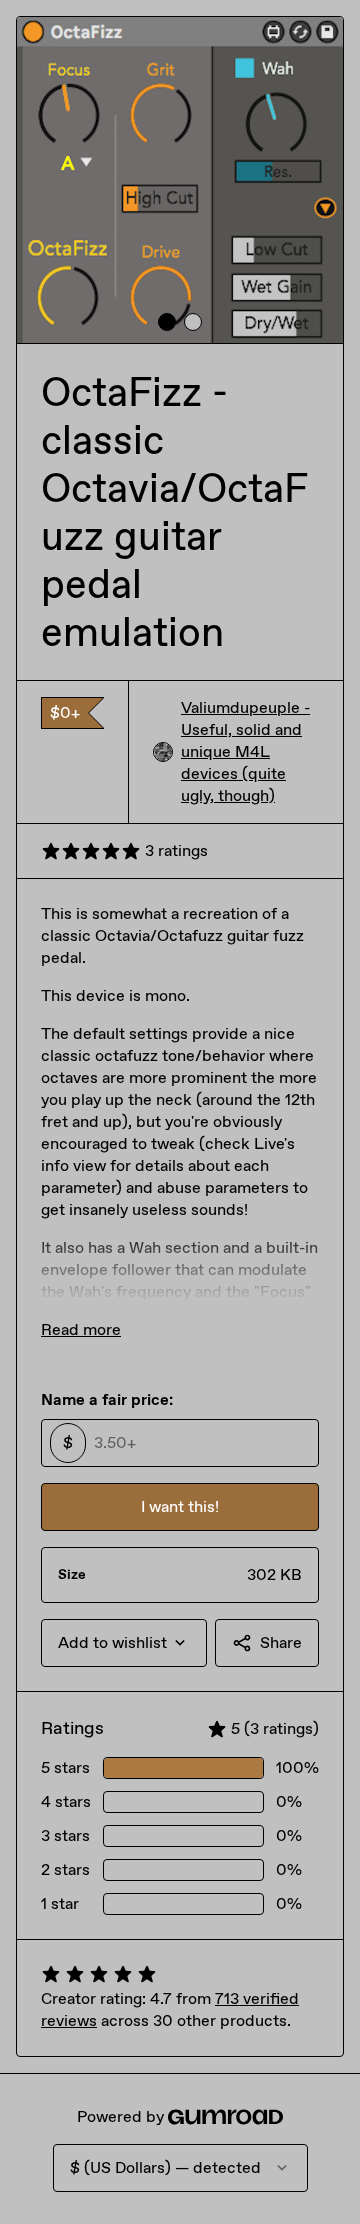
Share (281, 1642)
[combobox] (124, 1643)
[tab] (167, 322)
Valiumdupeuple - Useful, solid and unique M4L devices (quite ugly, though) (245, 751)
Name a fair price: (107, 1399)
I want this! (180, 1506)
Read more (81, 1329)
